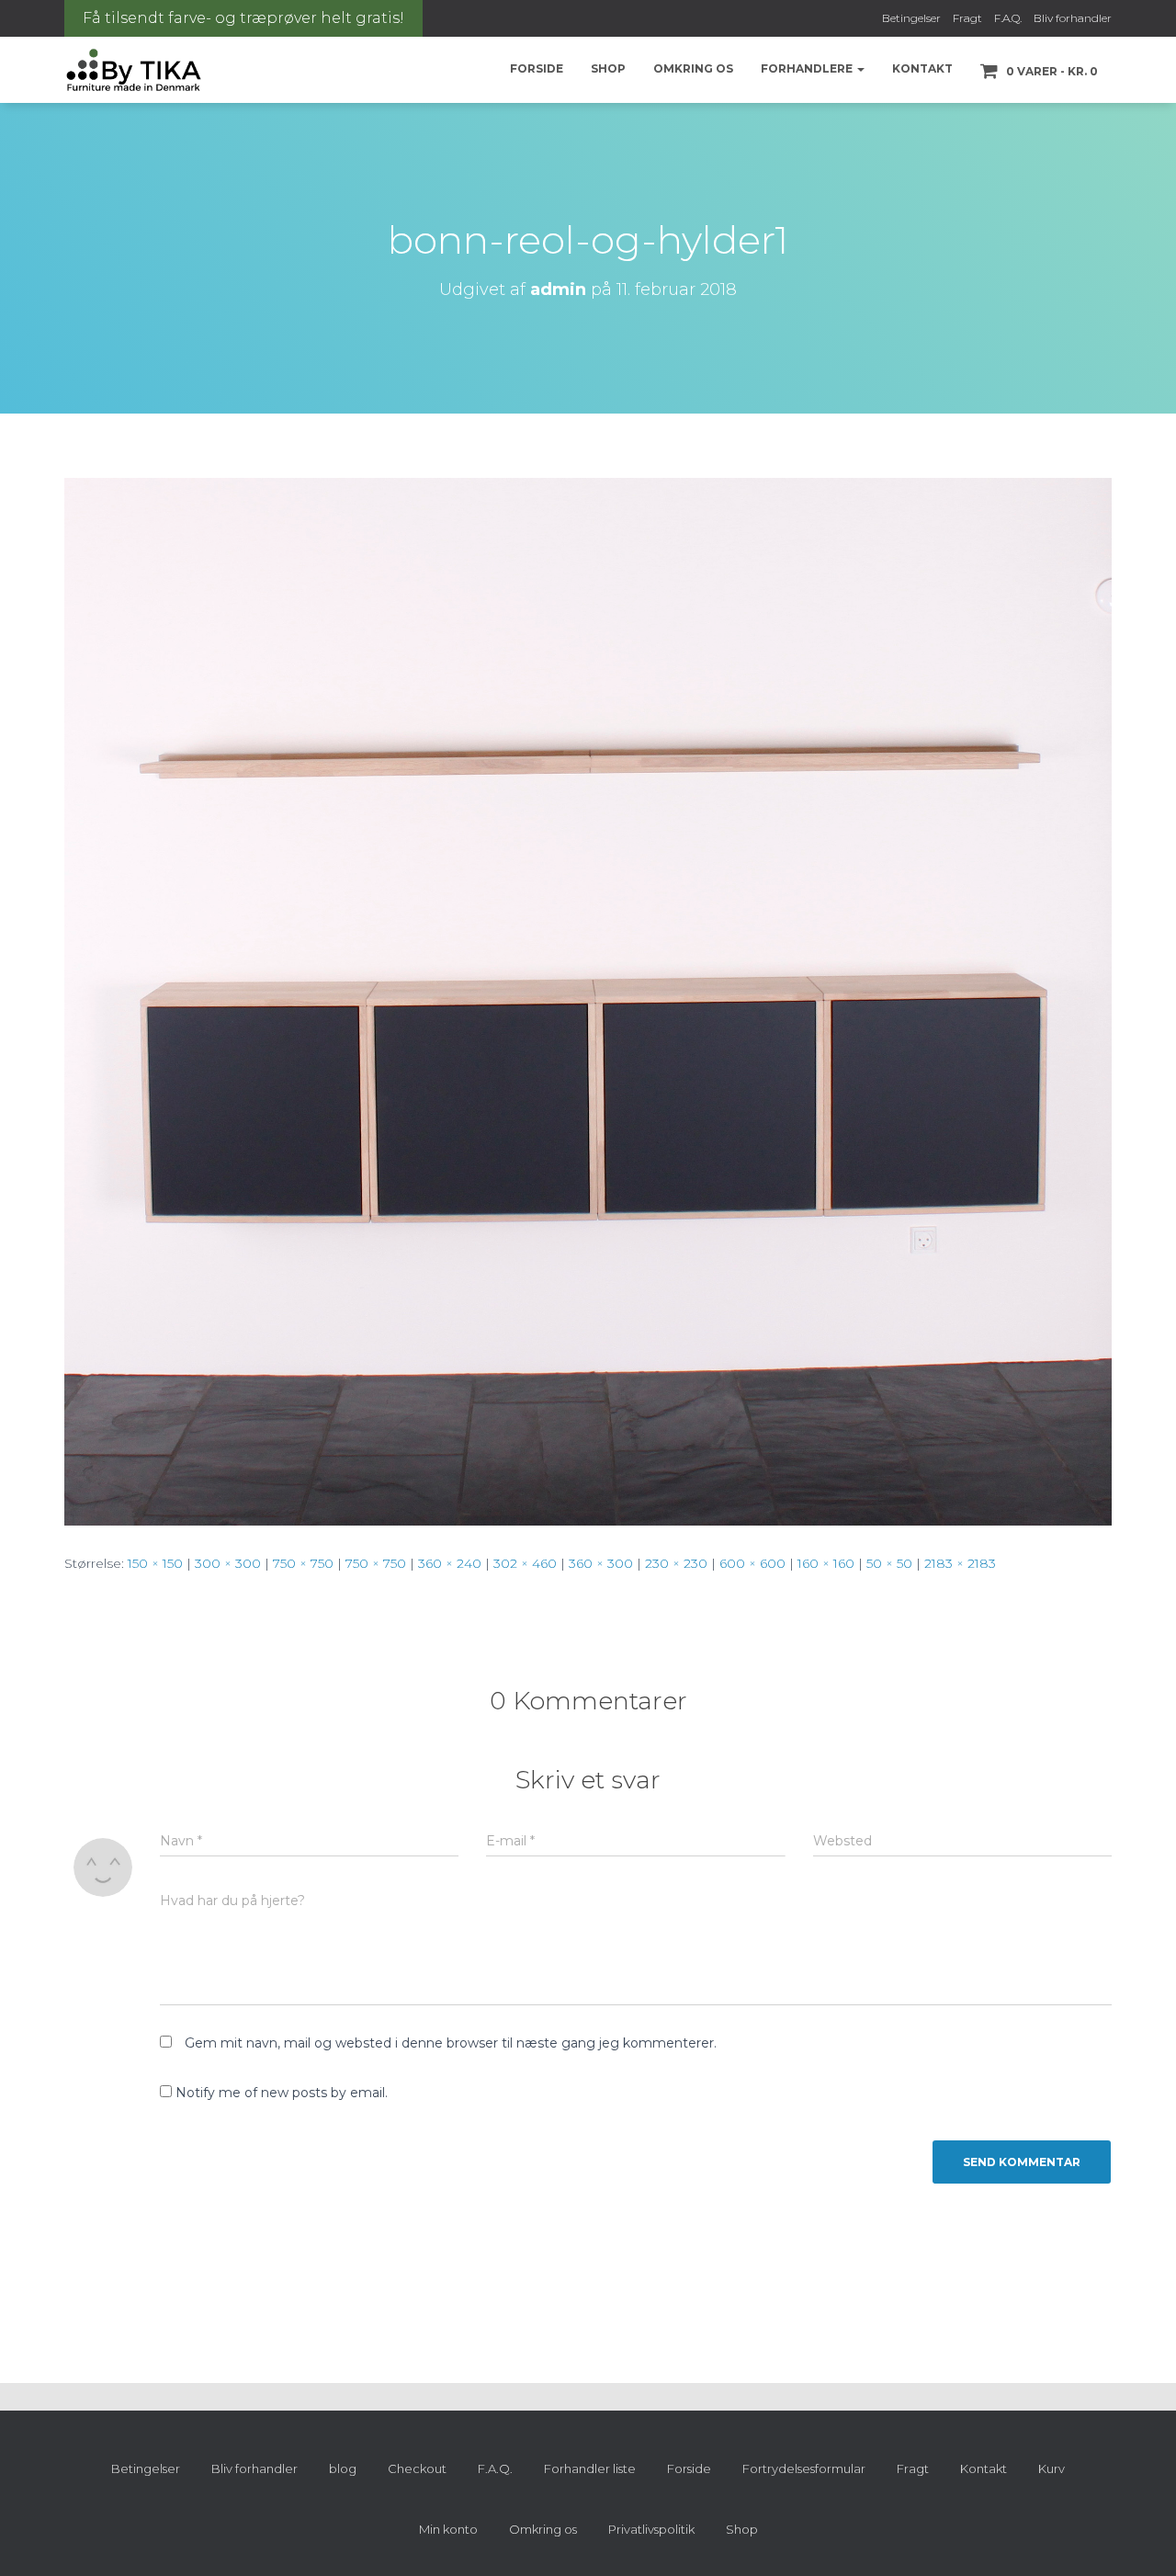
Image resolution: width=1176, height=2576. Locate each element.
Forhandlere (808, 68)
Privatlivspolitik (651, 2529)
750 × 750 (303, 1563)
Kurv (1052, 2468)
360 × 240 (450, 1563)
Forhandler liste (590, 2468)
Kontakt (922, 68)
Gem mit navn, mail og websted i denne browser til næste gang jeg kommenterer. (451, 2043)
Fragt (967, 18)
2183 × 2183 (960, 1563)
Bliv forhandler (1073, 18)
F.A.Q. (1008, 18)
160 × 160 (826, 1563)
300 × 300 (228, 1563)
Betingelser (911, 18)
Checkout (417, 2468)
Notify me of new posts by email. (282, 2093)
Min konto (448, 2529)
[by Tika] (134, 70)
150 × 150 (155, 1563)
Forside (537, 68)
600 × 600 (752, 1563)
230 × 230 (676, 1563)
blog (343, 2468)
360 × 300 (601, 1563)
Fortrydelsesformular (804, 2468)
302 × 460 (525, 1563)
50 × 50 (889, 1563)
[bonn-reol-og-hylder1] (588, 1001)
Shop (608, 68)
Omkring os (693, 68)
